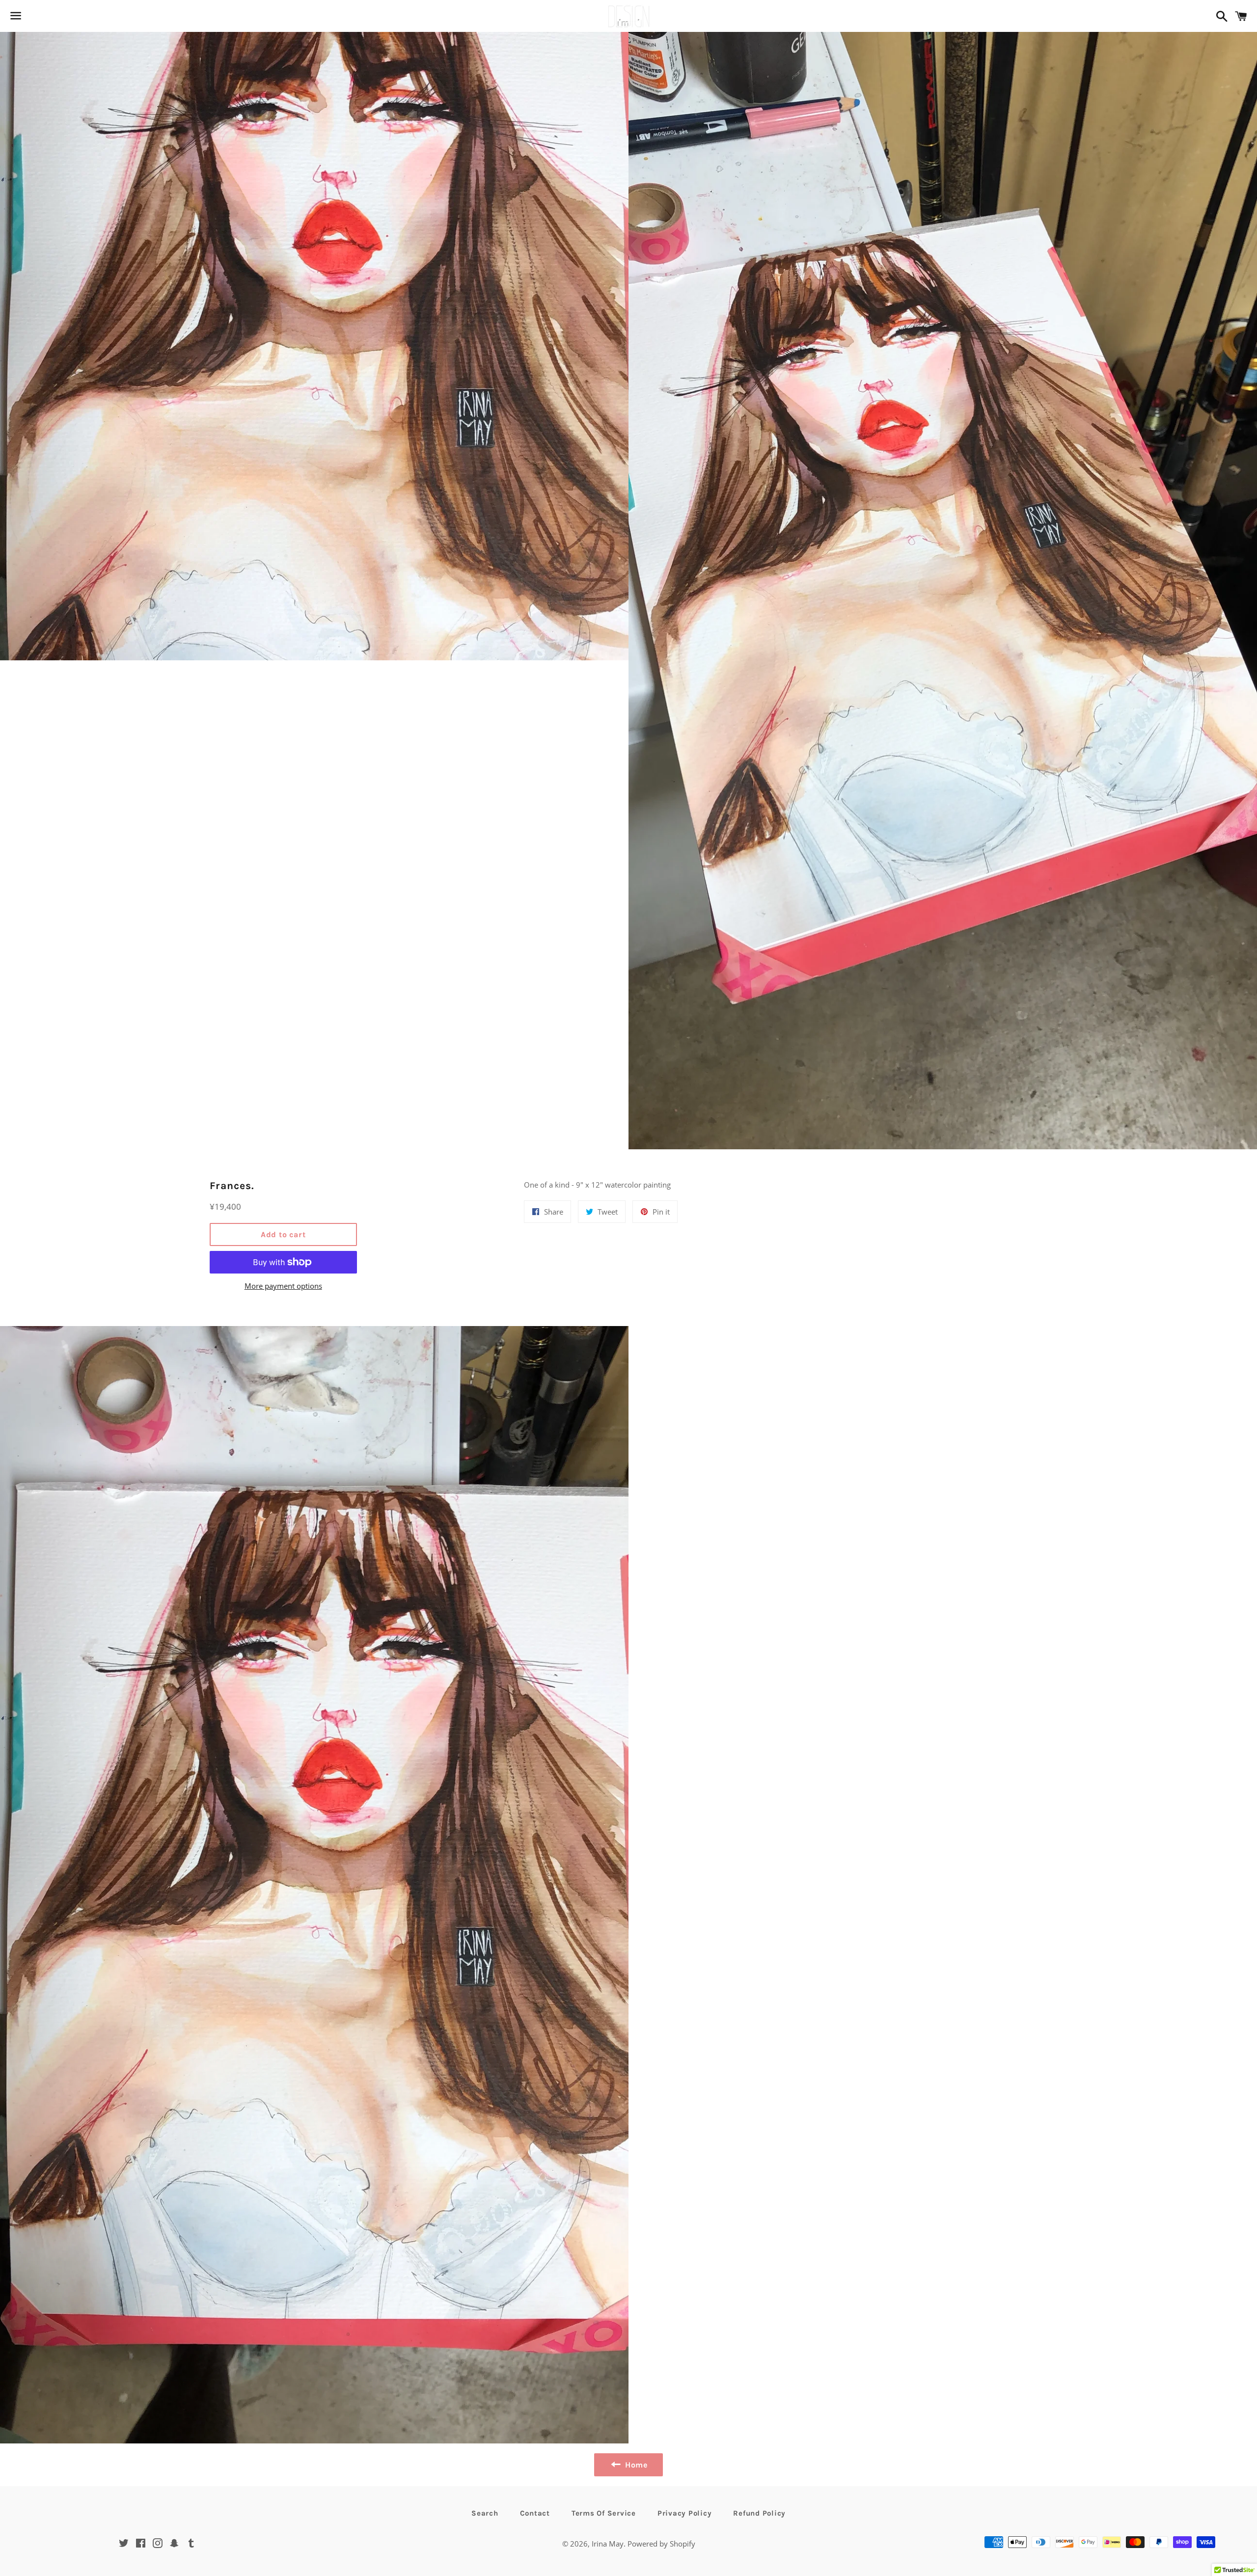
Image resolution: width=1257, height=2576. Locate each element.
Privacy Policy (685, 2513)
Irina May (608, 2544)
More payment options (283, 1286)
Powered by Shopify (661, 2544)
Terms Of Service (604, 2513)
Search (485, 2513)
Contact (535, 2513)
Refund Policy (759, 2513)
